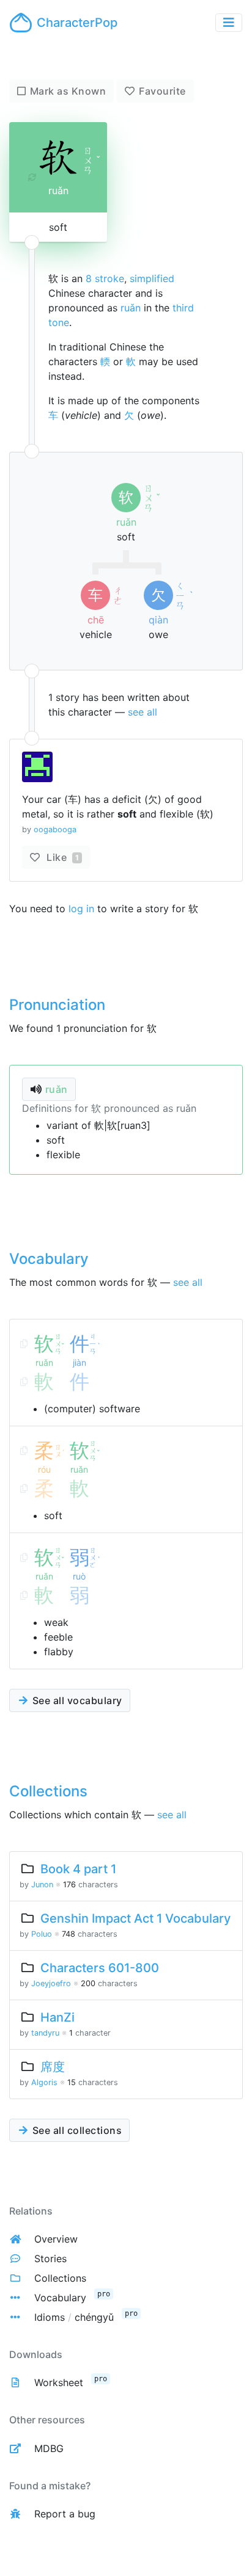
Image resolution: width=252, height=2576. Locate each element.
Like (61, 857)
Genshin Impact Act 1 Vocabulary (135, 1918)
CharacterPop (77, 23)
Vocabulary (60, 2298)
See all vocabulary (76, 1700)
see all (143, 712)
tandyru (45, 2033)
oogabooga (55, 829)
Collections (60, 2278)
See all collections (76, 2130)
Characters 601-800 (100, 1968)
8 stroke (105, 278)
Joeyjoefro (51, 1983)
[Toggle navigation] (229, 23)
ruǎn (131, 308)
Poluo (42, 1934)
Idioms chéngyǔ (74, 2317)
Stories (50, 2259)
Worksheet (59, 2382)
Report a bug (65, 2514)
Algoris (44, 2082)
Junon (42, 1885)
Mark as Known (68, 91)
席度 (53, 2067)
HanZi (57, 2017)
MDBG (49, 2448)
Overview (56, 2239)
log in (81, 909)
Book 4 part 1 (78, 1869)
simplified (152, 278)
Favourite (162, 91)
